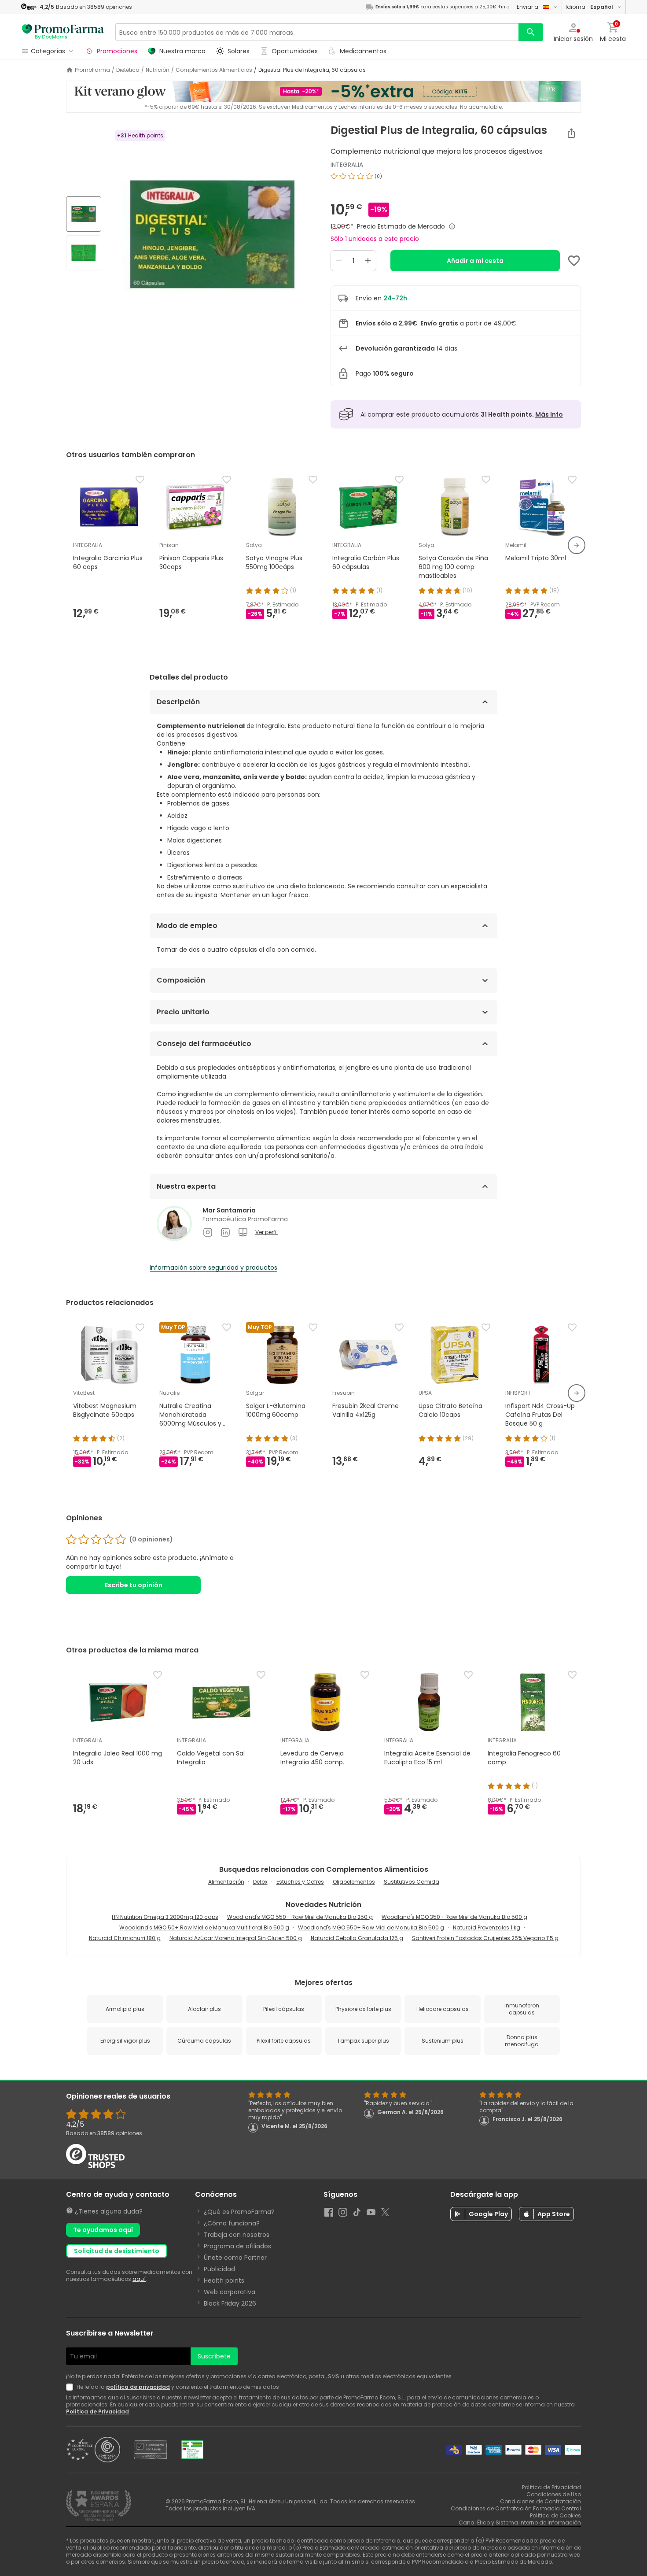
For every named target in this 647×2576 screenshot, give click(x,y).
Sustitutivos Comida (412, 1882)
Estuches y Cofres (300, 1882)
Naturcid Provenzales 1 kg (487, 1927)
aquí (139, 2279)
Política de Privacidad (98, 2412)
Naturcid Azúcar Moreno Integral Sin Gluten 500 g (236, 1938)
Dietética (128, 70)
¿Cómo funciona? (232, 2223)
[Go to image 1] (84, 214)
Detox (260, 1882)
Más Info (549, 414)
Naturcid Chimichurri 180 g (125, 1938)
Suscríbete (214, 2356)
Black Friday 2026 (230, 2303)
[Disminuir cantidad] (339, 261)
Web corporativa (230, 2292)
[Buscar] (531, 32)
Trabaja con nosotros (237, 2235)
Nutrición (158, 70)
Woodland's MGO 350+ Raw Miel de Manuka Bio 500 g (454, 1917)
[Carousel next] (577, 545)
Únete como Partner (235, 2258)
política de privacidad (138, 2387)
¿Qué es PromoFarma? (239, 2212)
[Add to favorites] (574, 261)
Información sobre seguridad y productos (213, 1268)
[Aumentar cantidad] (368, 261)
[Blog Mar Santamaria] (243, 1232)
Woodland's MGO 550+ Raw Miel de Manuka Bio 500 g (371, 1927)
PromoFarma (92, 70)
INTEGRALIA (347, 165)
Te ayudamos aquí (103, 2230)
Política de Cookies (555, 2515)
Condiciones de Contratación (540, 2501)
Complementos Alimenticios (214, 70)
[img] (212, 234)
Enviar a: (528, 7)
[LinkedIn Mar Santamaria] (225, 1232)
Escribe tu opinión (134, 1585)
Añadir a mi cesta (475, 261)
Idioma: (589, 7)
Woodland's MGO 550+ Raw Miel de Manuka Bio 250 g (300, 1917)
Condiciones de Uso (554, 2494)
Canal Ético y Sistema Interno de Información (520, 2522)
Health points (224, 2280)
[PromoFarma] (63, 32)
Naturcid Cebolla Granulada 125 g (357, 1938)
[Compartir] (571, 133)
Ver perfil (267, 1232)
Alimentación (226, 1882)
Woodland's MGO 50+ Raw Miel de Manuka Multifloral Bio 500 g (204, 1927)
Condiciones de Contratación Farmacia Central (516, 2508)
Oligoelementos (354, 1882)
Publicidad (219, 2269)
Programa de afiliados (237, 2246)
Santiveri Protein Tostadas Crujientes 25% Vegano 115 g (485, 1938)
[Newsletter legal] (71, 2387)
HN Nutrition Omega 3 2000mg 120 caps (165, 1917)
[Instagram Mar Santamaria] (208, 1232)
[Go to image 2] (84, 253)
